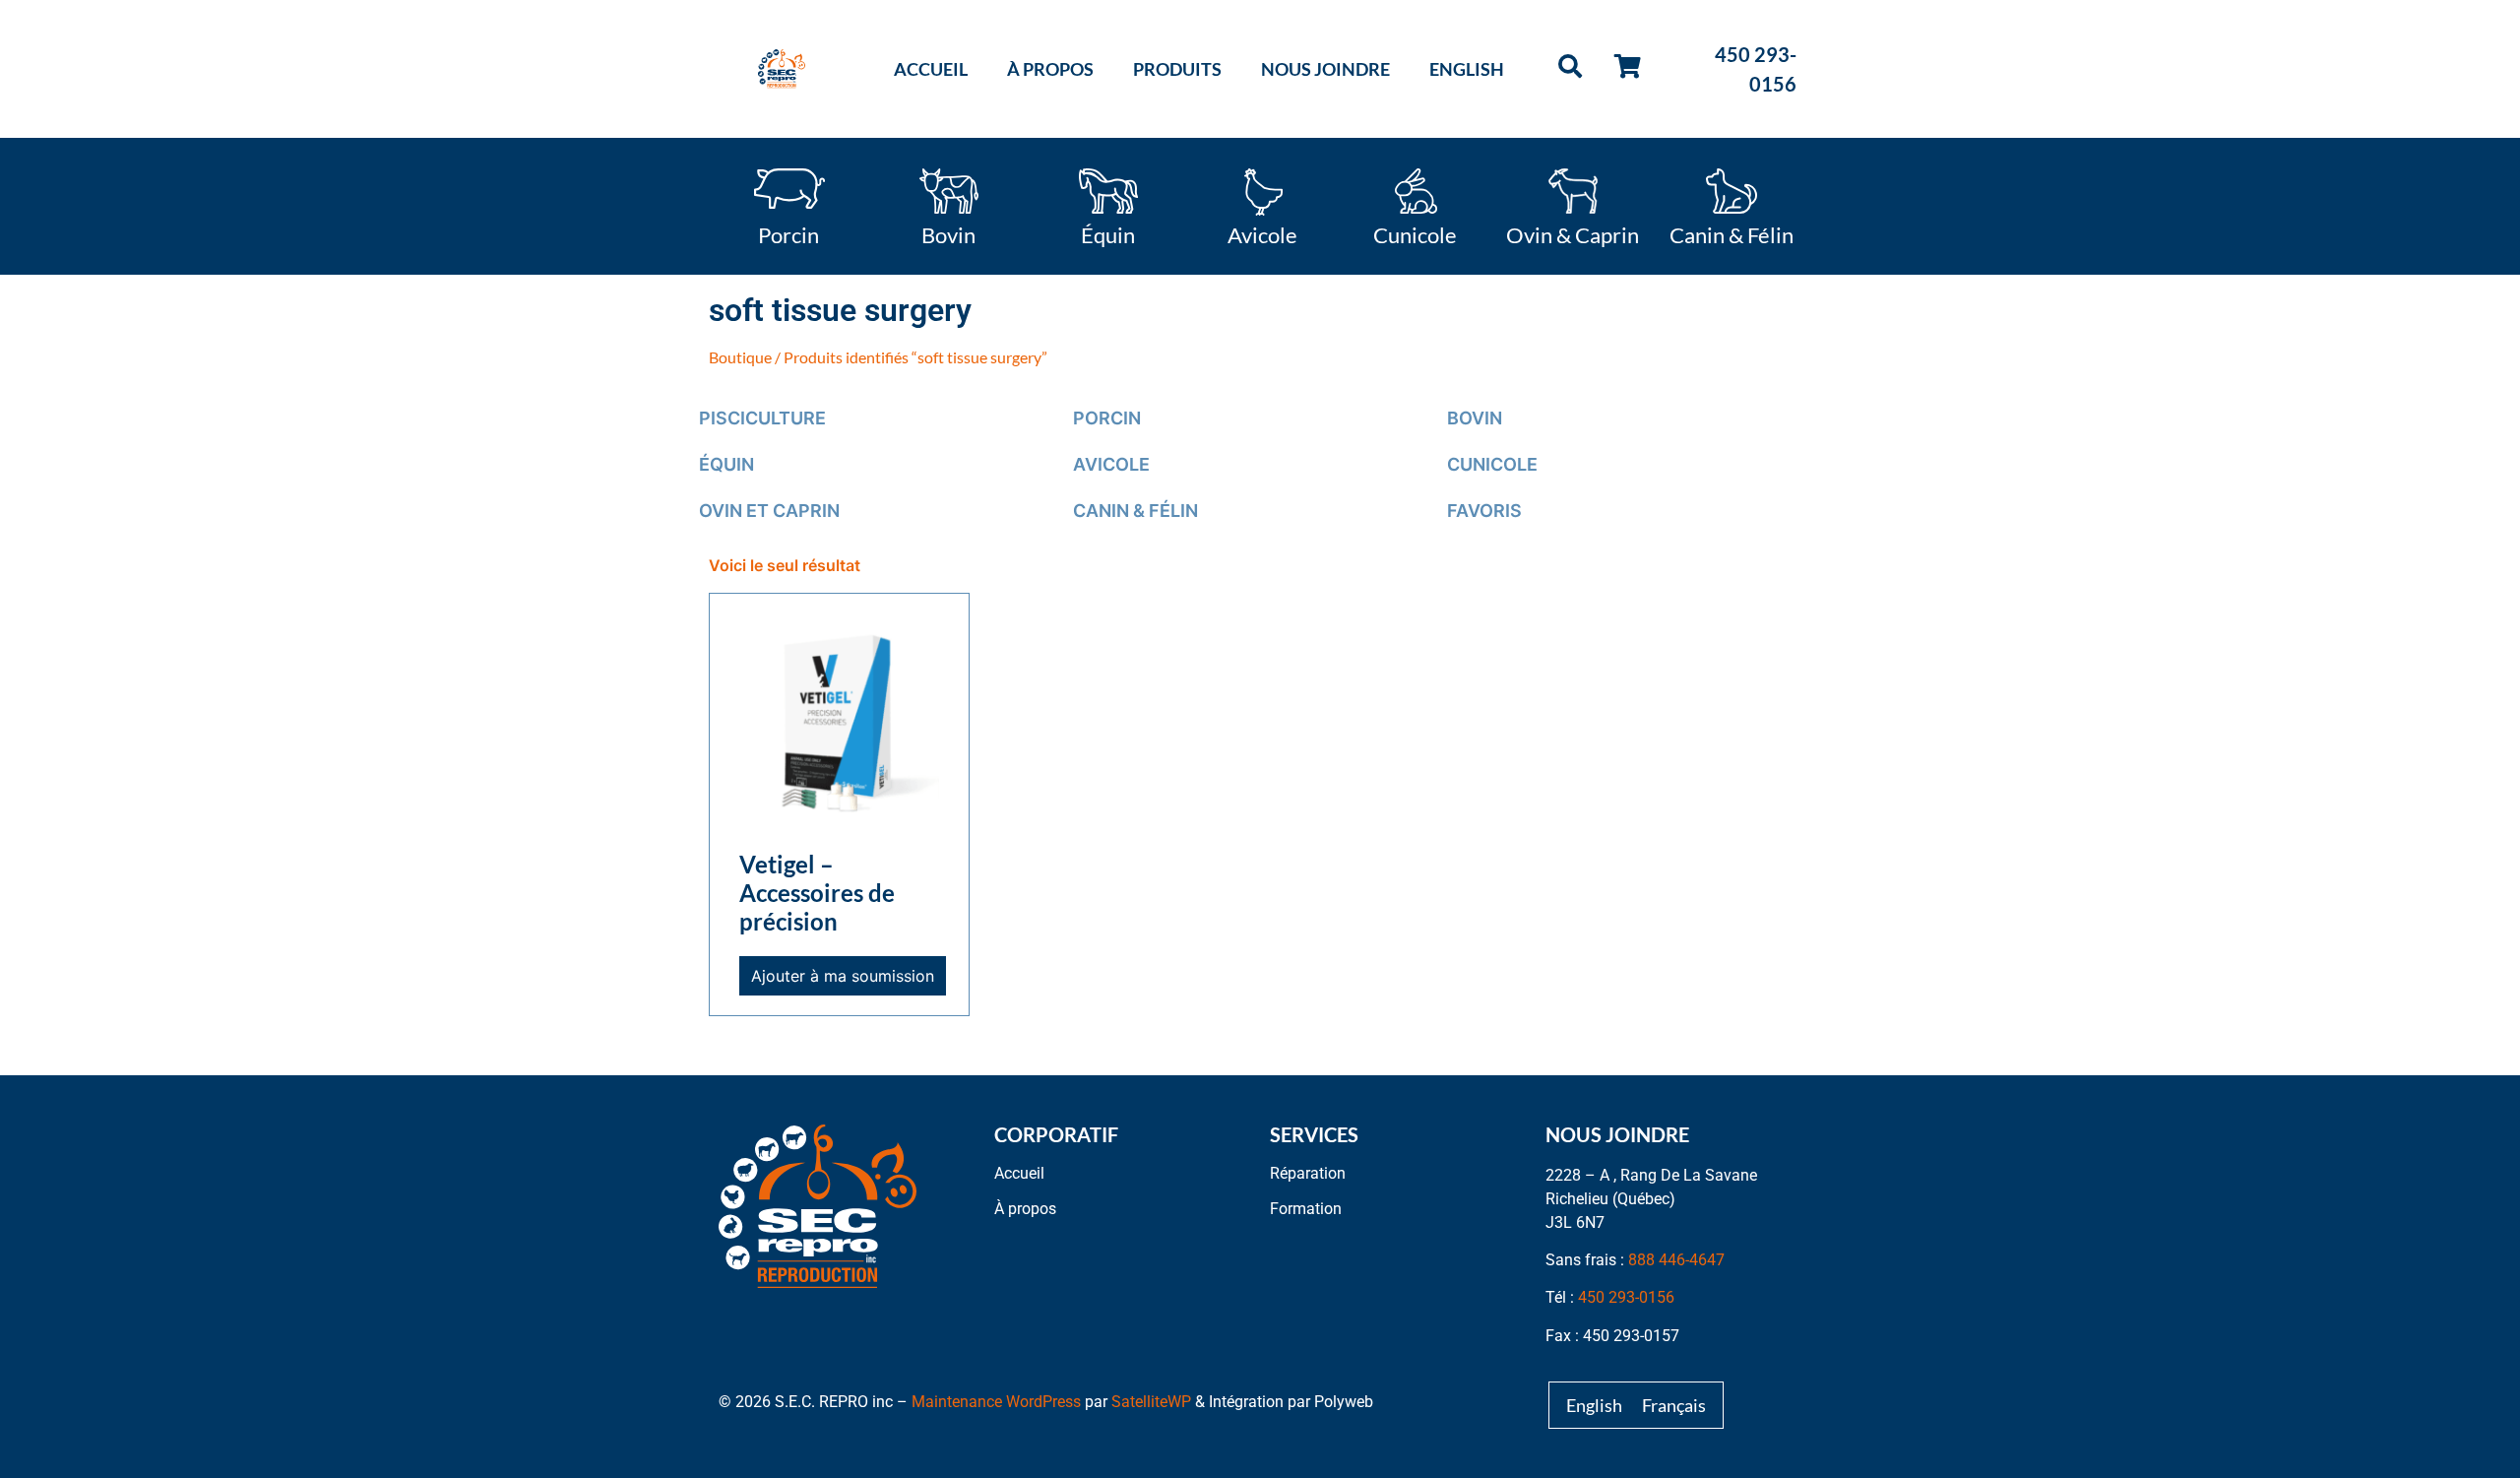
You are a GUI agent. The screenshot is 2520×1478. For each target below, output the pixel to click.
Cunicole (1415, 233)
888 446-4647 (1676, 1260)
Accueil (931, 69)
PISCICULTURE (762, 418)
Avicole (1262, 233)
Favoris (1484, 511)
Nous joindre (1325, 69)
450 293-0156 (1626, 1297)
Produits (1177, 69)
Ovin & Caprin (1573, 233)
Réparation (1308, 1173)
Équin (1108, 233)
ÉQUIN (726, 464)
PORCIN (1107, 418)
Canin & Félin (1732, 233)
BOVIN (1475, 418)
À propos (1050, 69)
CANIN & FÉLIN (1135, 511)
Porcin (788, 233)
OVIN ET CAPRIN (769, 511)
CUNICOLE (1492, 464)
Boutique (740, 357)
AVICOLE (1111, 464)
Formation (1306, 1209)
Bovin (948, 233)
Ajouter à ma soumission (843, 976)
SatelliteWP (1151, 1402)
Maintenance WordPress (996, 1402)
